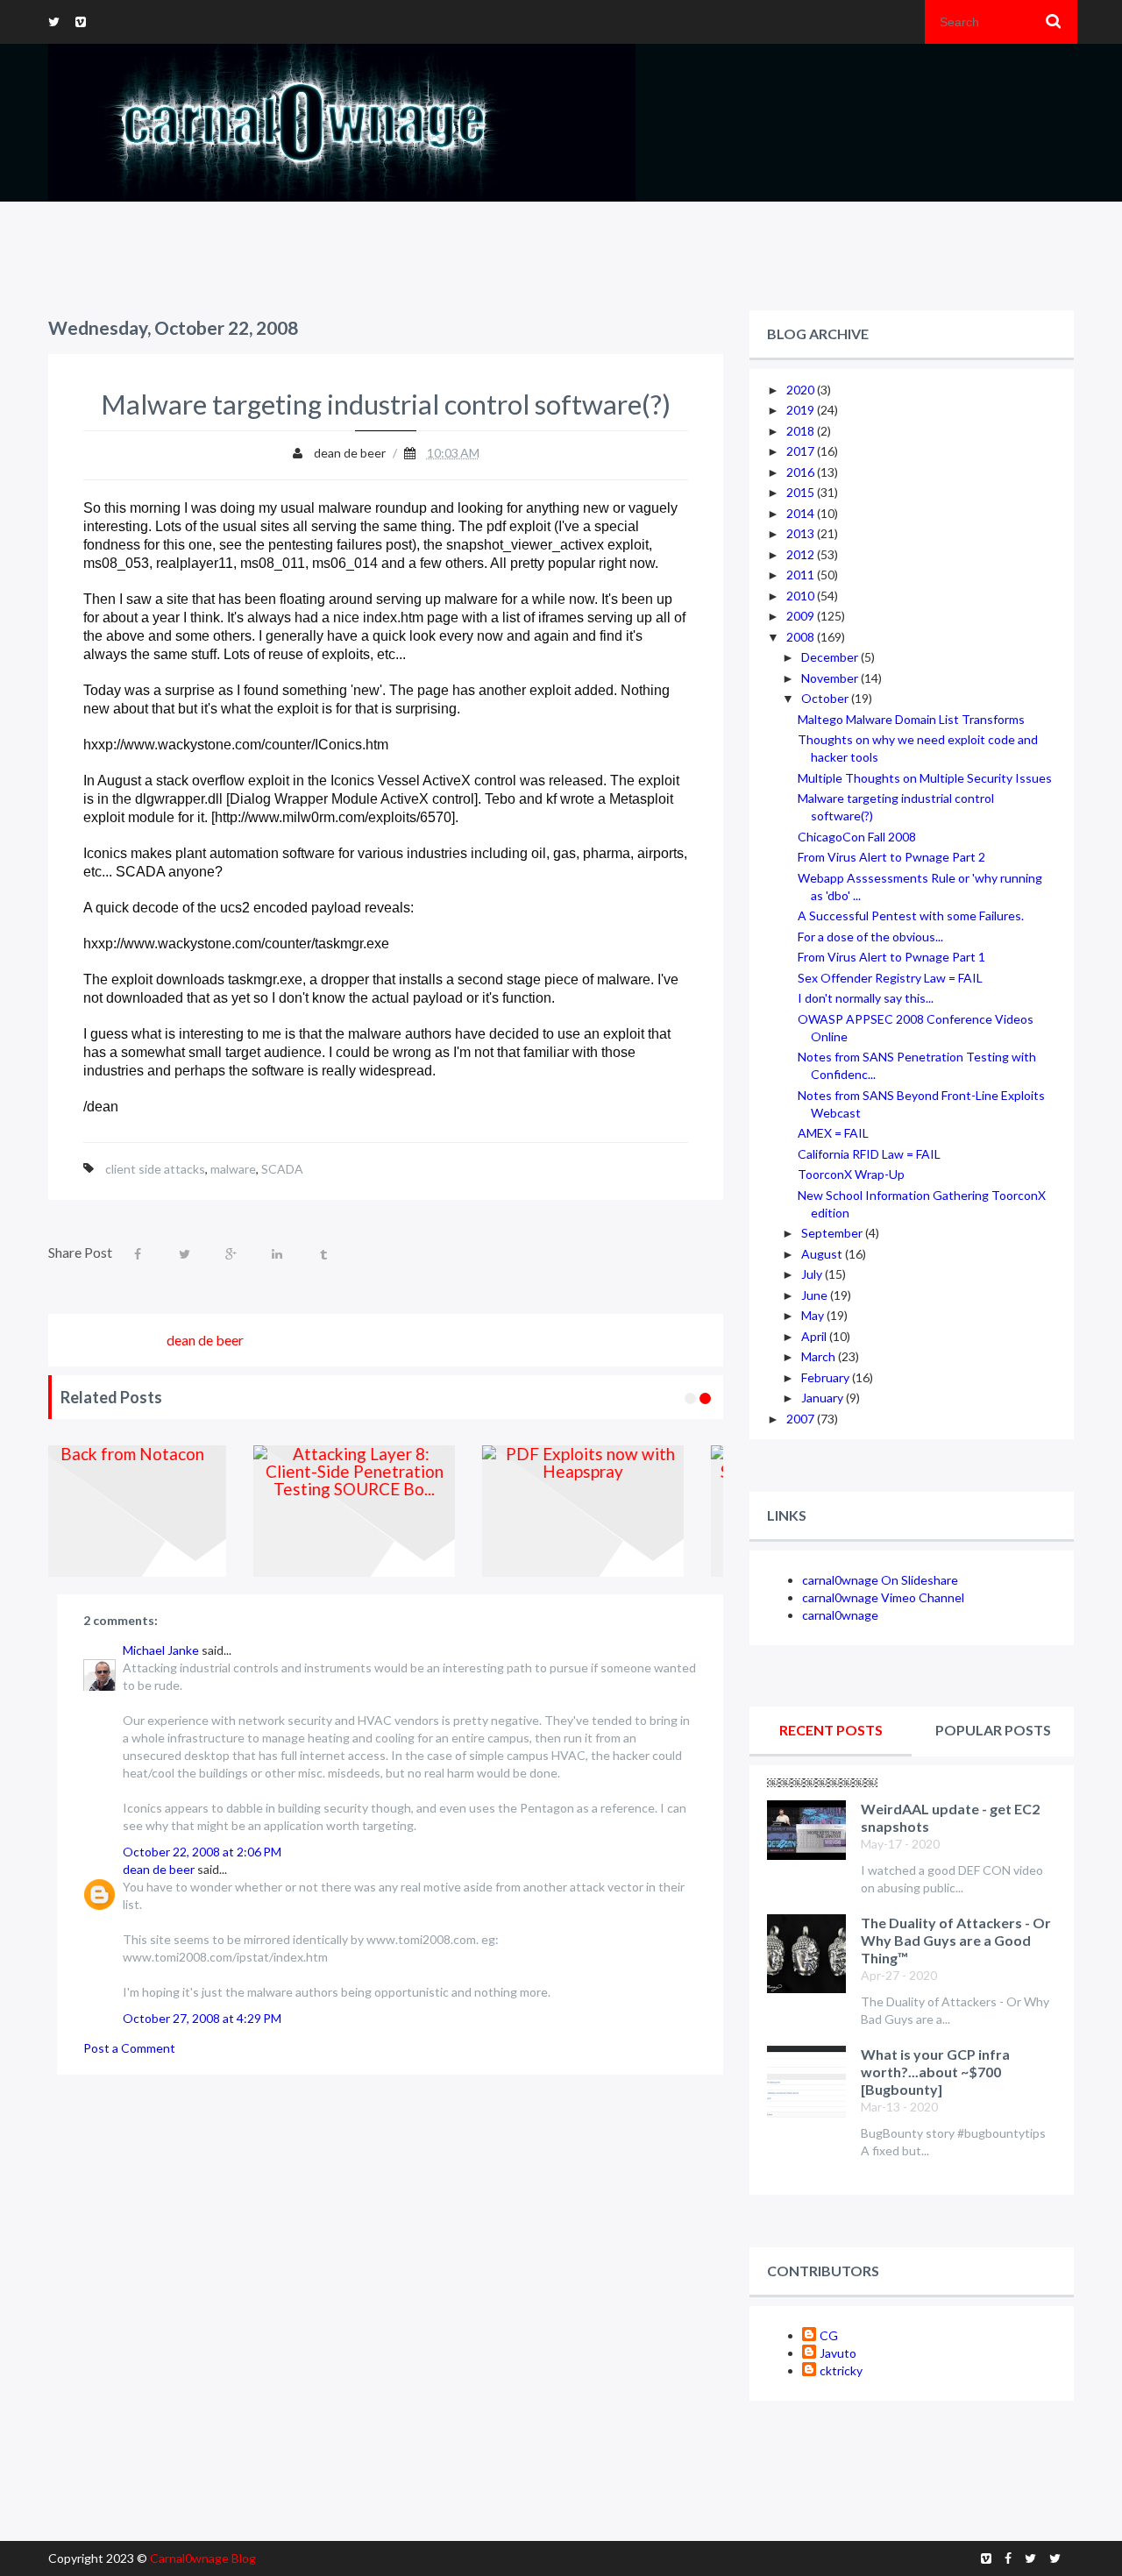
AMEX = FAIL (833, 1133)
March (820, 1356)
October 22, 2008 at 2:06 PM (202, 1852)
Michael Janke (161, 1650)
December (831, 657)
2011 (802, 575)
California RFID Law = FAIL (869, 1154)
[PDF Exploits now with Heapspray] (389, 1511)
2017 (802, 451)
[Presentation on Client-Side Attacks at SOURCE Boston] (618, 1511)
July (813, 1274)
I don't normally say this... (866, 998)
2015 (802, 492)
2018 (802, 431)
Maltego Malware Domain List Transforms (911, 719)
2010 (802, 596)
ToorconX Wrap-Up (851, 1174)
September (833, 1233)
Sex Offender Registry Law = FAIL (890, 978)
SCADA (282, 1169)
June (816, 1295)
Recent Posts (831, 1730)
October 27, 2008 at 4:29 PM (202, 2018)
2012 (802, 554)
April (815, 1336)
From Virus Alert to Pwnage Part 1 (891, 957)
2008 (802, 637)
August (823, 1254)
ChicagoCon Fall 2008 (857, 837)
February (827, 1377)
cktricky (841, 2370)
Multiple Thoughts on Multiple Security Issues (925, 778)
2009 (802, 616)
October (826, 698)
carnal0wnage (840, 1615)
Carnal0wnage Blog (203, 2558)
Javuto (838, 2353)
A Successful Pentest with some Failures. (911, 915)
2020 (802, 390)
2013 (802, 533)
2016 (802, 472)
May (814, 1315)
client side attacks (155, 1169)
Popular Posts (993, 1730)
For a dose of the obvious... (870, 937)
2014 (802, 513)
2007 (802, 1419)
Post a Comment (129, 2048)
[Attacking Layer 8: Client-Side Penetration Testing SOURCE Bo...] (160, 1511)
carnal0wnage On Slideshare (880, 1580)
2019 (802, 410)
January (824, 1398)
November (831, 678)
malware (233, 1169)
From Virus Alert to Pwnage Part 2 (891, 857)
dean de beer (159, 1869)
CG (829, 2335)
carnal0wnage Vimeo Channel (883, 1597)
